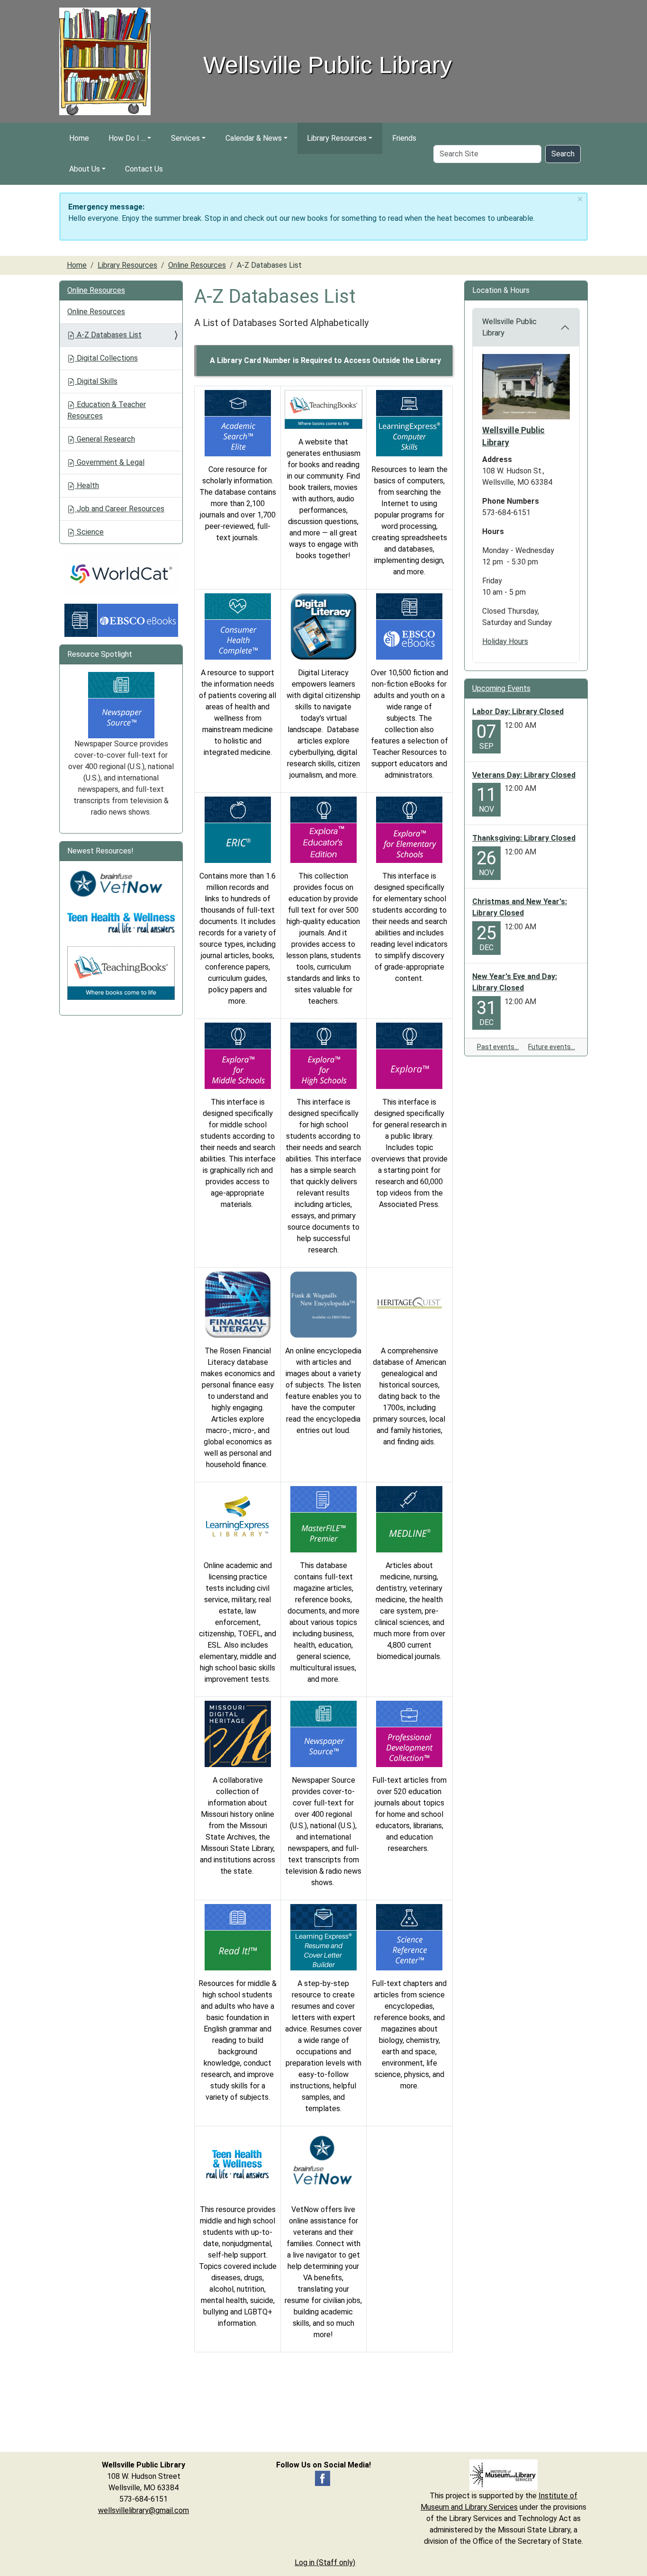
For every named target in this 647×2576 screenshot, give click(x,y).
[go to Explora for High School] (323, 1055)
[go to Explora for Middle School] (238, 1055)
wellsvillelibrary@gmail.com (144, 2510)
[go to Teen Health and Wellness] (238, 2163)
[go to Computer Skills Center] (409, 422)
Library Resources (337, 138)
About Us (85, 169)
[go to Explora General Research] (409, 1055)
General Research (105, 439)
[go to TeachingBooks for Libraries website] (323, 409)
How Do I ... (127, 138)
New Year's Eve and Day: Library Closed (515, 982)
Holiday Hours (505, 641)
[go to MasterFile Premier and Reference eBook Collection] (323, 1519)
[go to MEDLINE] (409, 1519)
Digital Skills (96, 381)
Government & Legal (110, 462)
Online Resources (197, 265)
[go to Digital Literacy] (323, 626)
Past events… (498, 1047)
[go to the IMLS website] (503, 2475)
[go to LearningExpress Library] (238, 1519)
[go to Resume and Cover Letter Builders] (323, 1937)
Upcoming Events (501, 688)
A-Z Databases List (108, 335)
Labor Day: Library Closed (518, 712)
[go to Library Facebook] (323, 2478)
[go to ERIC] (238, 829)
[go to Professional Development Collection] (409, 1733)
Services (185, 138)
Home (79, 138)
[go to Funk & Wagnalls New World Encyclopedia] (323, 1304)
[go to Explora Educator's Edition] (323, 829)
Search (563, 154)
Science (89, 532)
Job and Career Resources (120, 509)
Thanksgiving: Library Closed (524, 838)
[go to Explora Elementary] (409, 829)
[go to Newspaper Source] (323, 1733)
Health (87, 485)
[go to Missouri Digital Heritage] (238, 1733)
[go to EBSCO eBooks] (409, 626)
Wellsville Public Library (509, 327)
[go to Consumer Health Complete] (238, 626)
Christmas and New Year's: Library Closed (520, 907)
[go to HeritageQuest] (409, 1304)
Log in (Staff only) (325, 2562)
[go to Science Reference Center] (409, 1937)
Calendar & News (254, 138)
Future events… (552, 1047)
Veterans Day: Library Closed (524, 775)
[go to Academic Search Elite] (238, 422)
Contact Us (144, 169)
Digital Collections (106, 358)
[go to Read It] (238, 1937)
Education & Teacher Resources (107, 410)
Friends (404, 138)
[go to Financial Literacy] (238, 1304)
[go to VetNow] (323, 2163)
